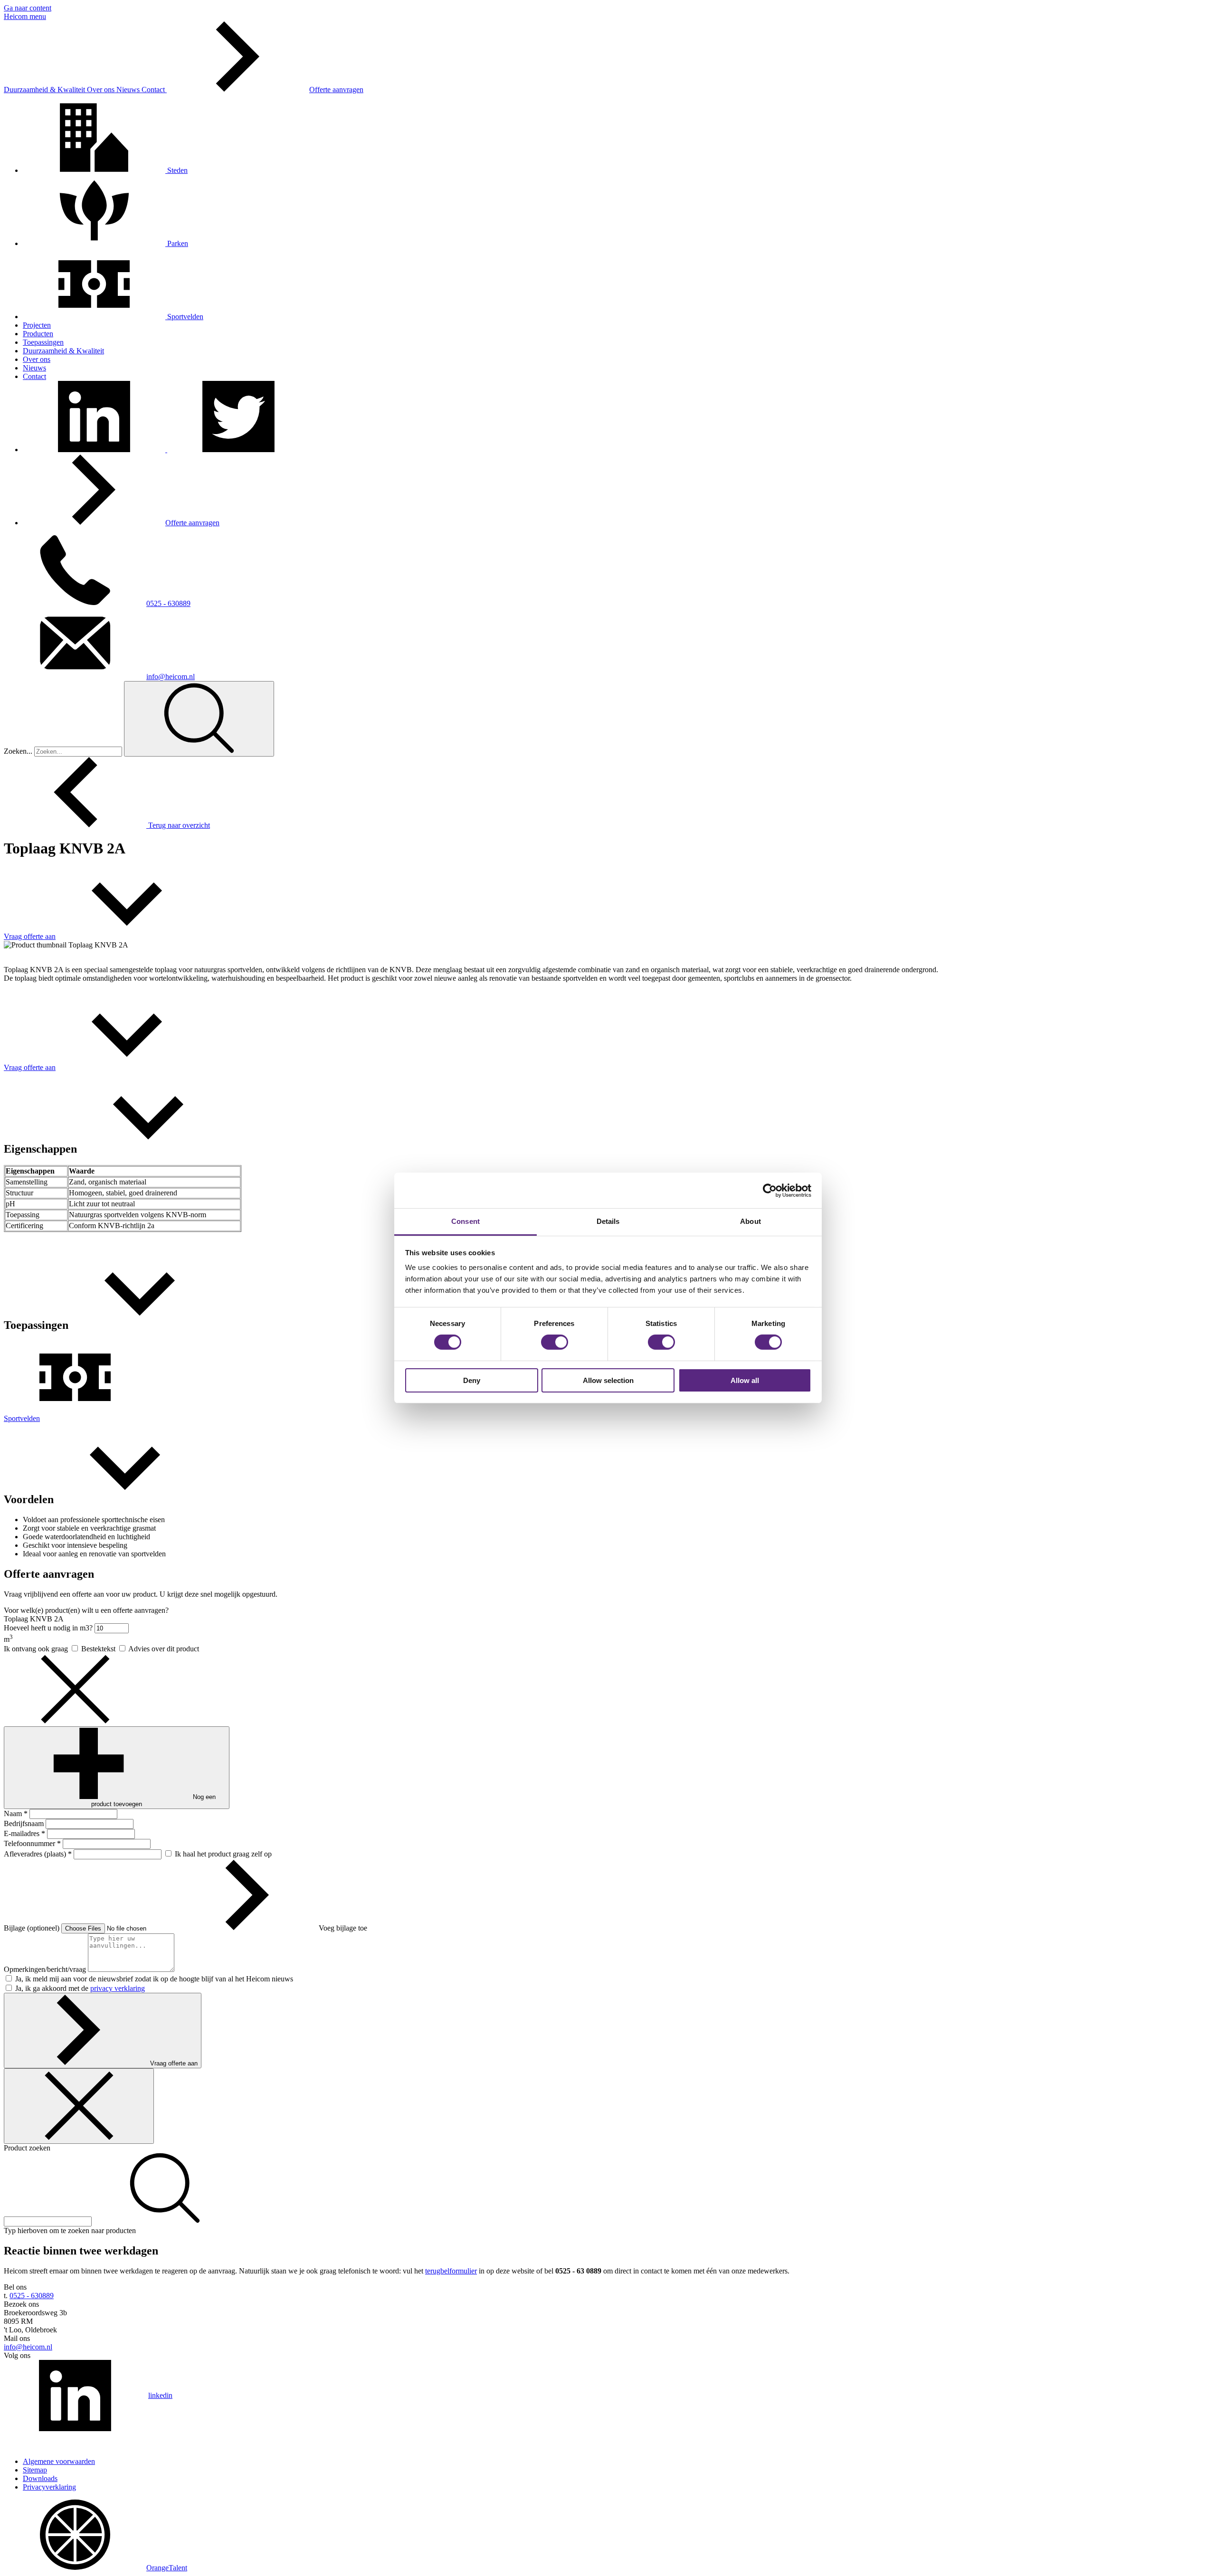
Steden (176, 170)
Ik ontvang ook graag (37, 1649)
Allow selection (608, 1380)
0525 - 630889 (168, 603)
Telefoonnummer (32, 1843)
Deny (472, 1380)
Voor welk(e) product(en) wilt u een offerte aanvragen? (86, 1610)
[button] (95, 450)
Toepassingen (43, 342)
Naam (16, 1814)
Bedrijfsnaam (25, 1823)
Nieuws (129, 90)
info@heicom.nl (171, 677)
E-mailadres (24, 1833)
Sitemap (35, 2470)
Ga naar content (28, 8)
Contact (154, 90)
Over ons (102, 90)
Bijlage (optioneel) (33, 1928)
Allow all (745, 1380)
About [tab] (750, 1221)
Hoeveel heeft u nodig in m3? (49, 1628)
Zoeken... (18, 751)
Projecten (37, 325)
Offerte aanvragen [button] (336, 90)
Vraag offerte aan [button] (30, 936)
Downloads (40, 2478)
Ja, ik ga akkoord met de (80, 1988)
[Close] (79, 2106)
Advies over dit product (164, 1649)
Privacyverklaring (49, 2487)
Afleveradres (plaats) (38, 1854)
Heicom (17, 16)
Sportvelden (184, 317)
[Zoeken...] (199, 719)
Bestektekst (99, 1649)
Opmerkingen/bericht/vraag (46, 1969)
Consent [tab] (465, 1221)
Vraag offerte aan (174, 2063)
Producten (38, 334)
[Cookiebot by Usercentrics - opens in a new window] (770, 1190)
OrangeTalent (167, 2568)
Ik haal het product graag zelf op (223, 1854)
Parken (177, 243)
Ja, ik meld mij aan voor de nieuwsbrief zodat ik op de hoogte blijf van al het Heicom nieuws (154, 1979)
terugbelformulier (451, 2271)
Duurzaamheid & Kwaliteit (45, 90)
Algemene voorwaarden (59, 2461)
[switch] (555, 1342)
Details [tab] (608, 1221)
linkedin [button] (160, 2395)
